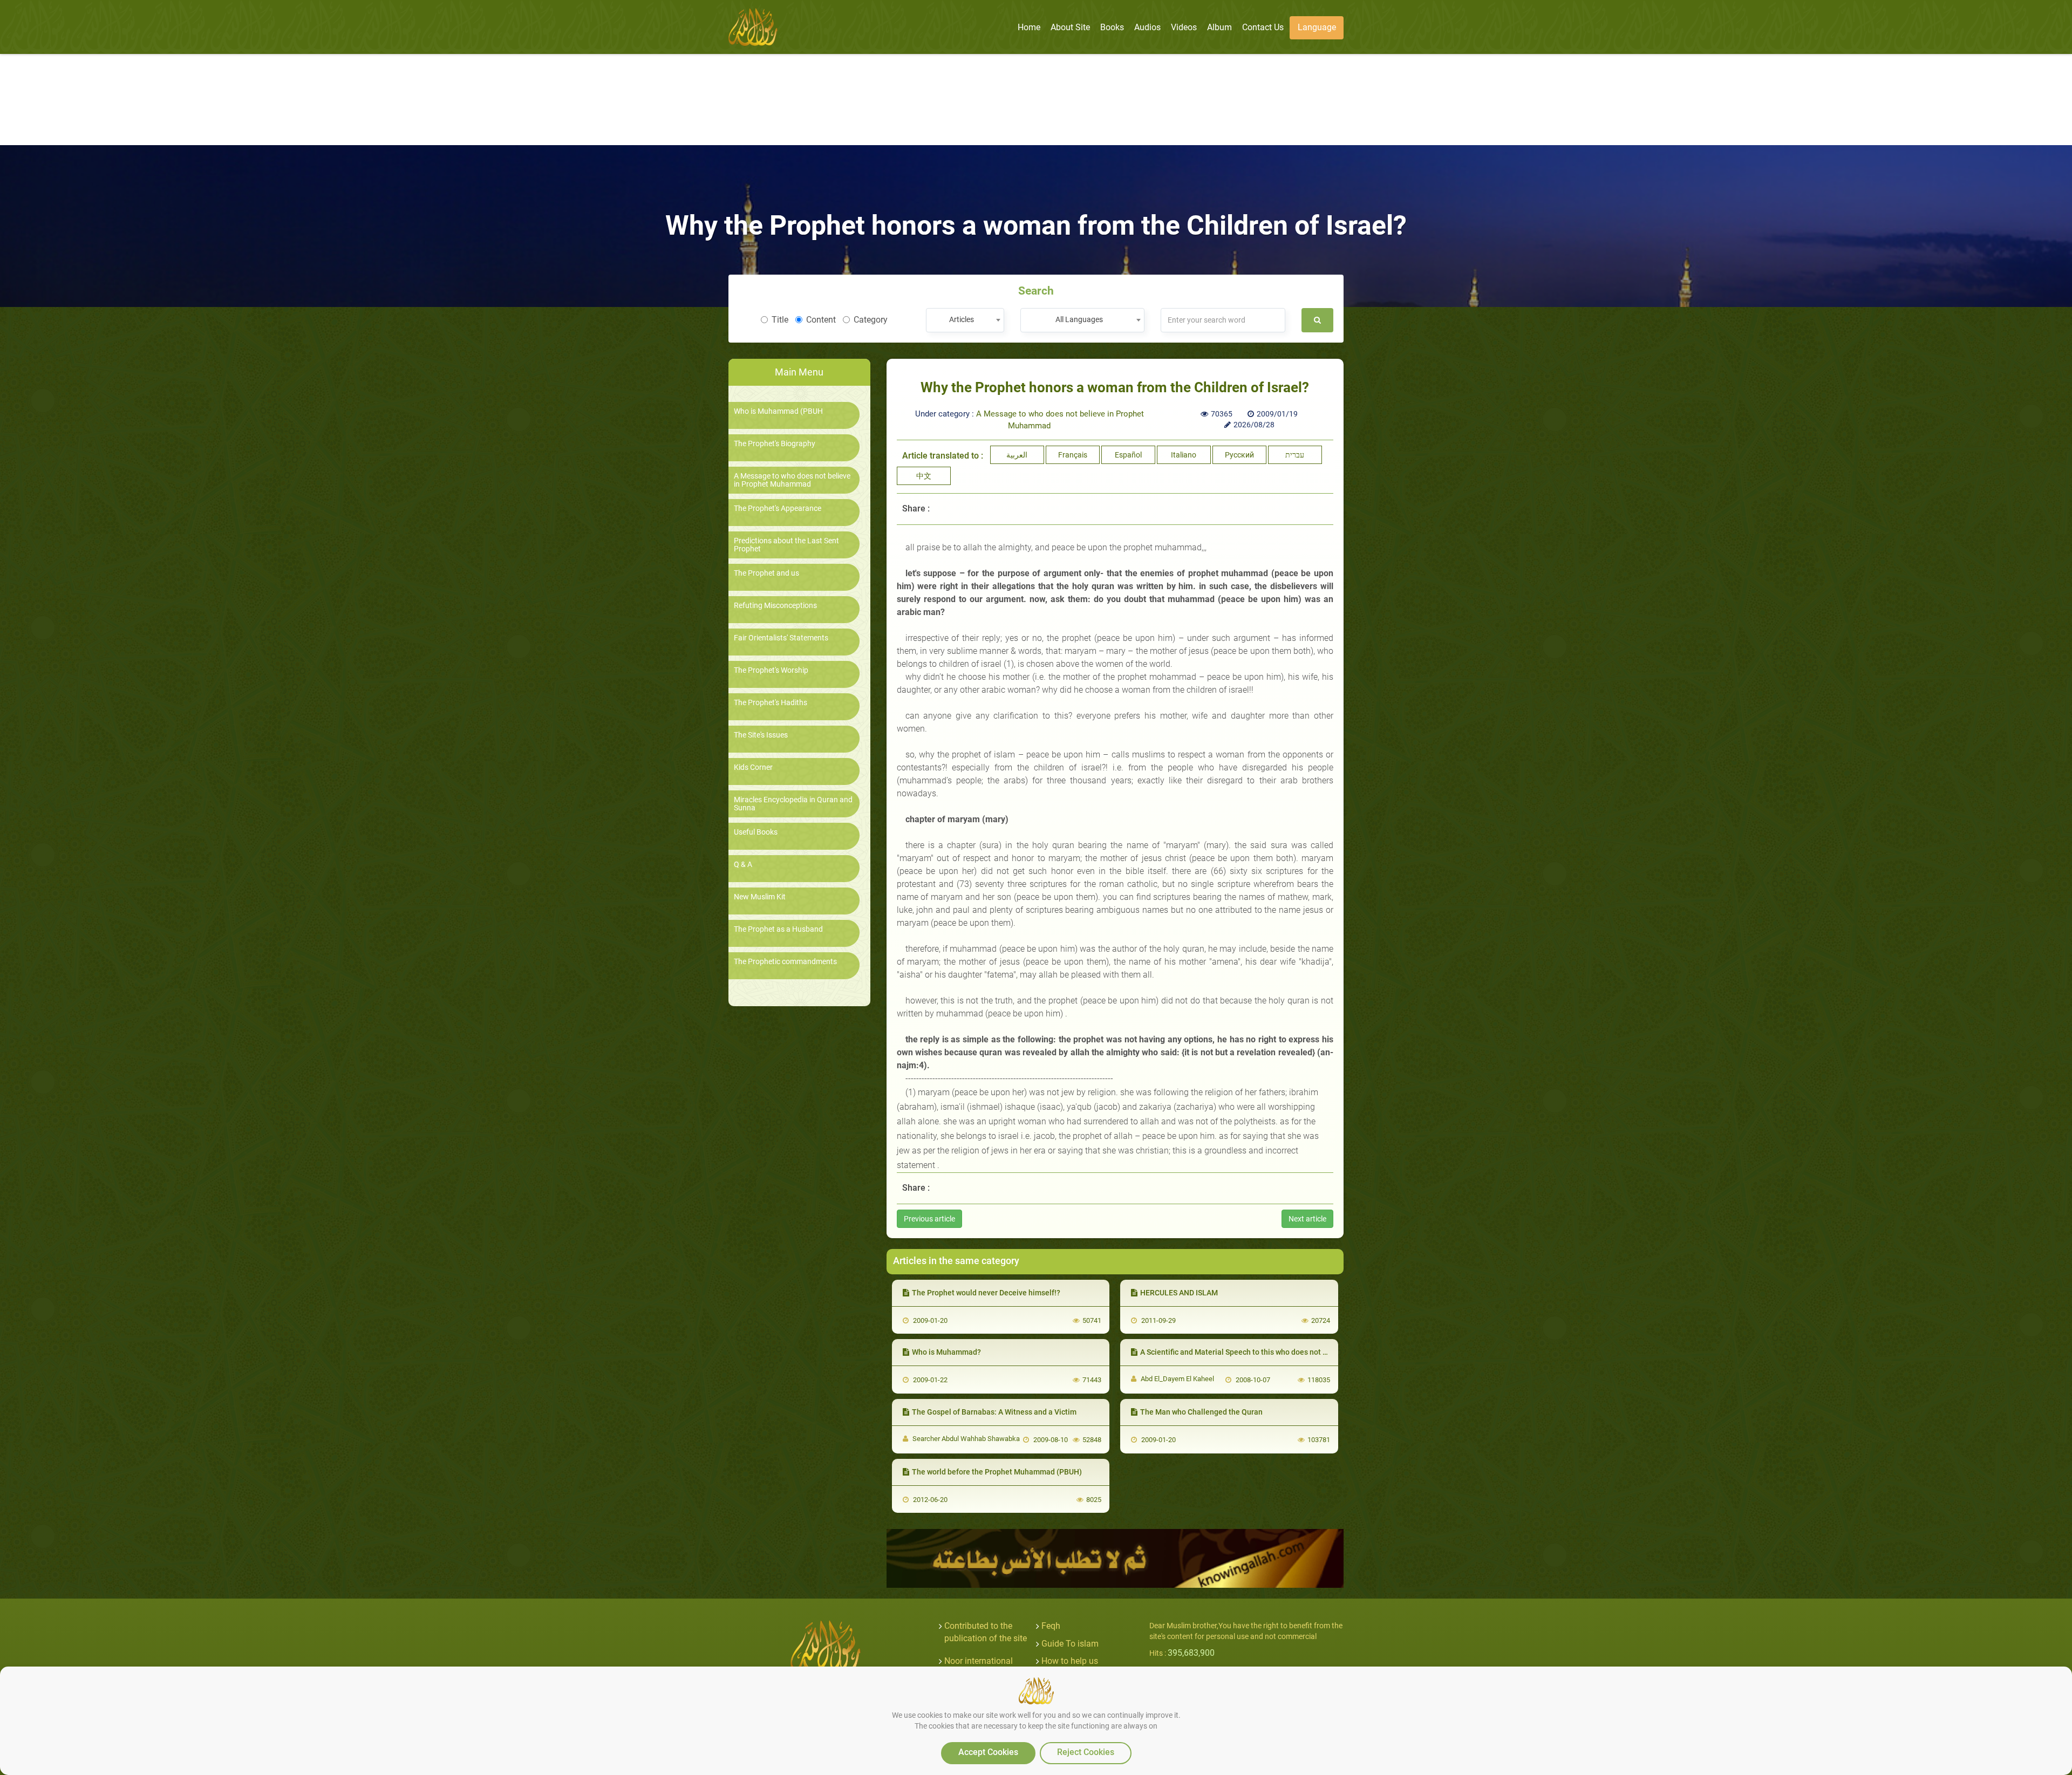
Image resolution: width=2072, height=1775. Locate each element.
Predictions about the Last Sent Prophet (786, 545)
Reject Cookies (1086, 1752)
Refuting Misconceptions (775, 606)
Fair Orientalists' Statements (781, 638)
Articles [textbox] (962, 319)
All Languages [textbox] (1079, 319)
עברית (1295, 455)
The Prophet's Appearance (778, 508)
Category (871, 320)
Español (1128, 455)
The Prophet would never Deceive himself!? (986, 1293)
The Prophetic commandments (785, 962)
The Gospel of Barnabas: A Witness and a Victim (994, 1412)
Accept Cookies (988, 1752)
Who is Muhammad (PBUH (778, 411)
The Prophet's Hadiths (771, 703)
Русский (1239, 455)
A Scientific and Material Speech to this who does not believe (1244, 1352)
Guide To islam (1070, 1644)
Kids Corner (753, 767)
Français (1073, 455)
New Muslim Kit (760, 897)
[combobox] (965, 320)
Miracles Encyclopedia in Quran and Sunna (793, 804)
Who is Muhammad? (946, 1352)
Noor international (979, 1661)
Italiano (1184, 455)
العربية (1017, 455)
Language (1317, 27)
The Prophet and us (766, 573)
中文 (924, 476)
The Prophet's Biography (775, 444)
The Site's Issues (761, 735)
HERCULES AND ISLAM (1179, 1293)
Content (821, 320)
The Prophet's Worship (771, 670)
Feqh (1051, 1626)
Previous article (929, 1219)
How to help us (1070, 1661)
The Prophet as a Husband (778, 929)
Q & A (743, 865)
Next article (1307, 1219)
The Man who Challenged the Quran (1201, 1412)
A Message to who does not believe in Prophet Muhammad (792, 480)
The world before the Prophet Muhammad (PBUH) (997, 1472)
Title (780, 320)
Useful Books (756, 832)
